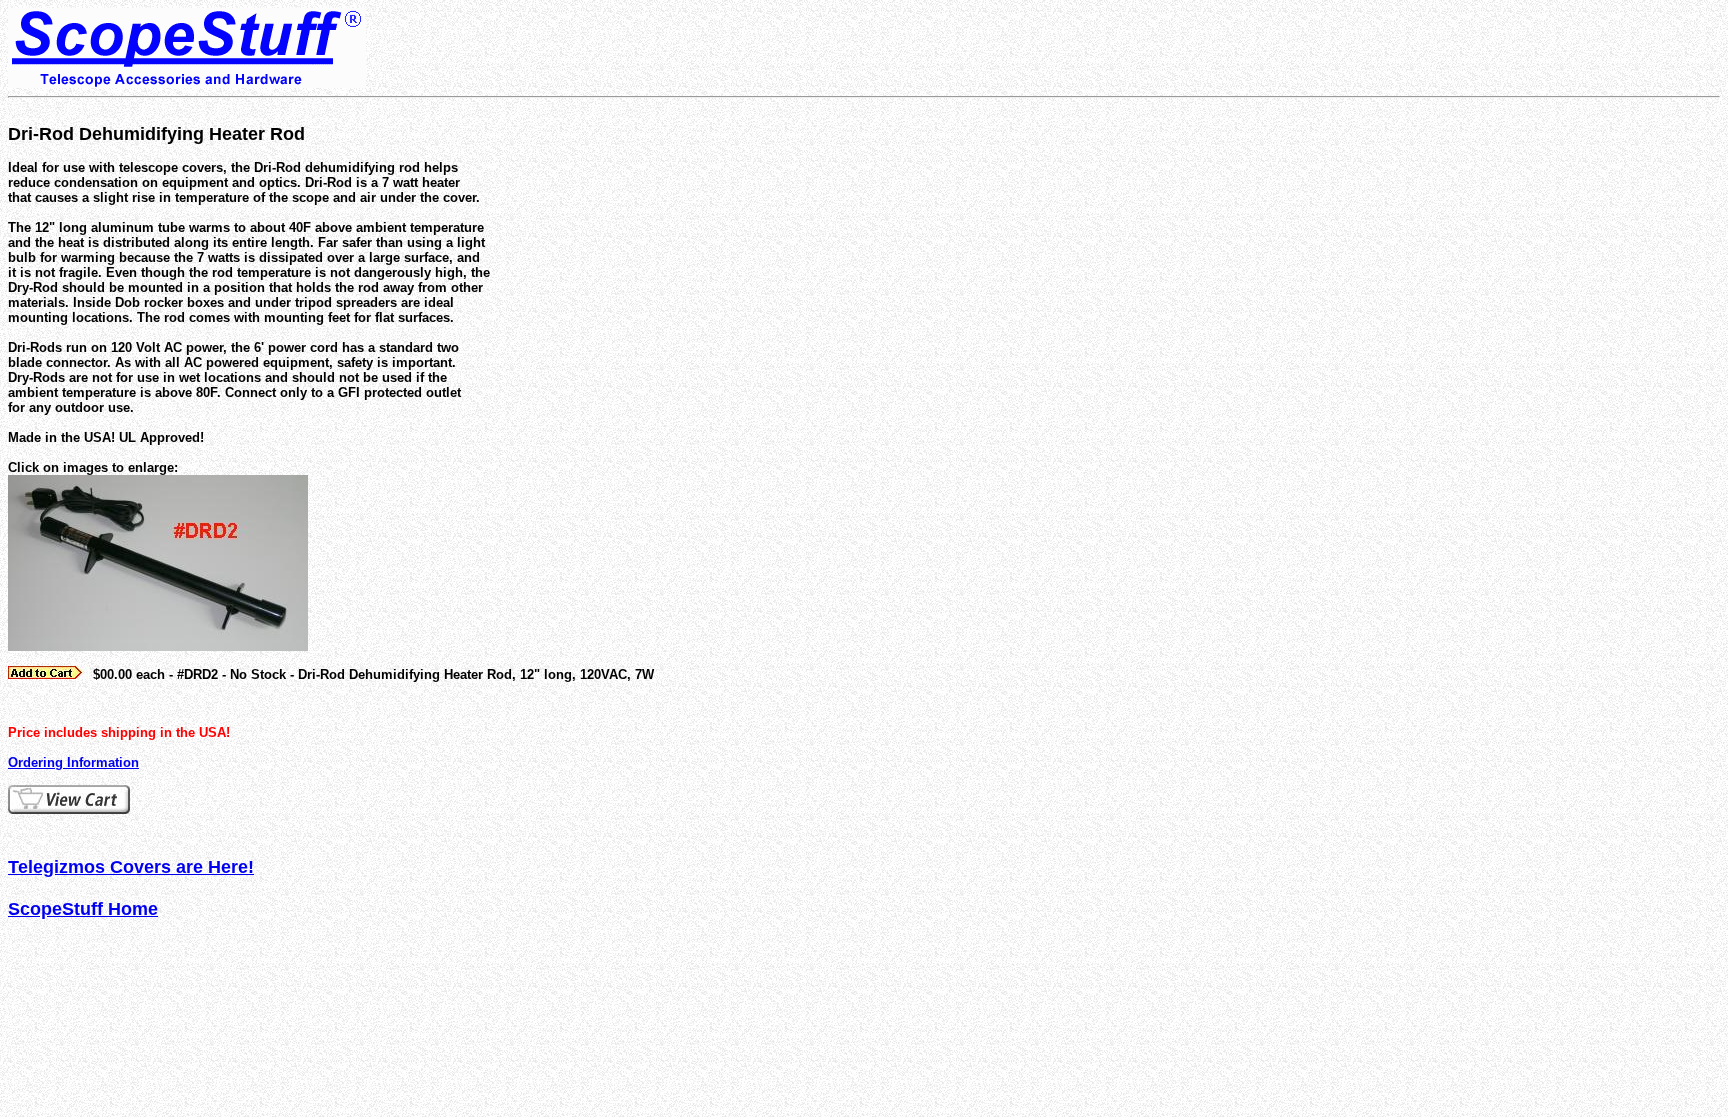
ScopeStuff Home (83, 909)
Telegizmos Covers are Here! (131, 867)
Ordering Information (73, 762)
